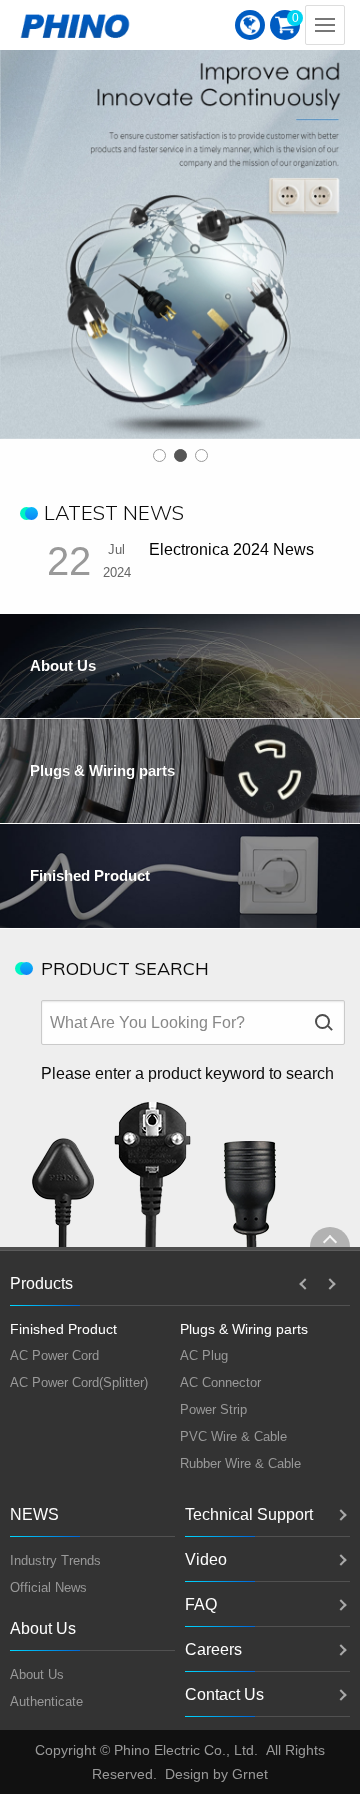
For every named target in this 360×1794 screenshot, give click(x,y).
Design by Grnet (216, 1774)
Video (206, 1559)
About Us (37, 1674)
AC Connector (220, 1382)
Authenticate (46, 1701)
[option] (180, 219)
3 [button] (201, 455)
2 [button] (180, 455)
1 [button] (159, 455)
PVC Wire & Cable (233, 1436)
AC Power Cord (54, 1355)
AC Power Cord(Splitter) (79, 1382)
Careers (213, 1649)
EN (250, 25)
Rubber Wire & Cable (240, 1463)
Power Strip (213, 1409)
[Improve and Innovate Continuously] (180, 219)
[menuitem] (250, 25)
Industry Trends (55, 1560)
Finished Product (63, 1329)
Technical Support (249, 1514)
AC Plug (204, 1355)
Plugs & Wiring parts (244, 1329)
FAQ (201, 1604)
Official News (48, 1587)
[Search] (322, 1022)
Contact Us (224, 1694)
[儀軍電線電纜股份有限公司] (75, 25)
